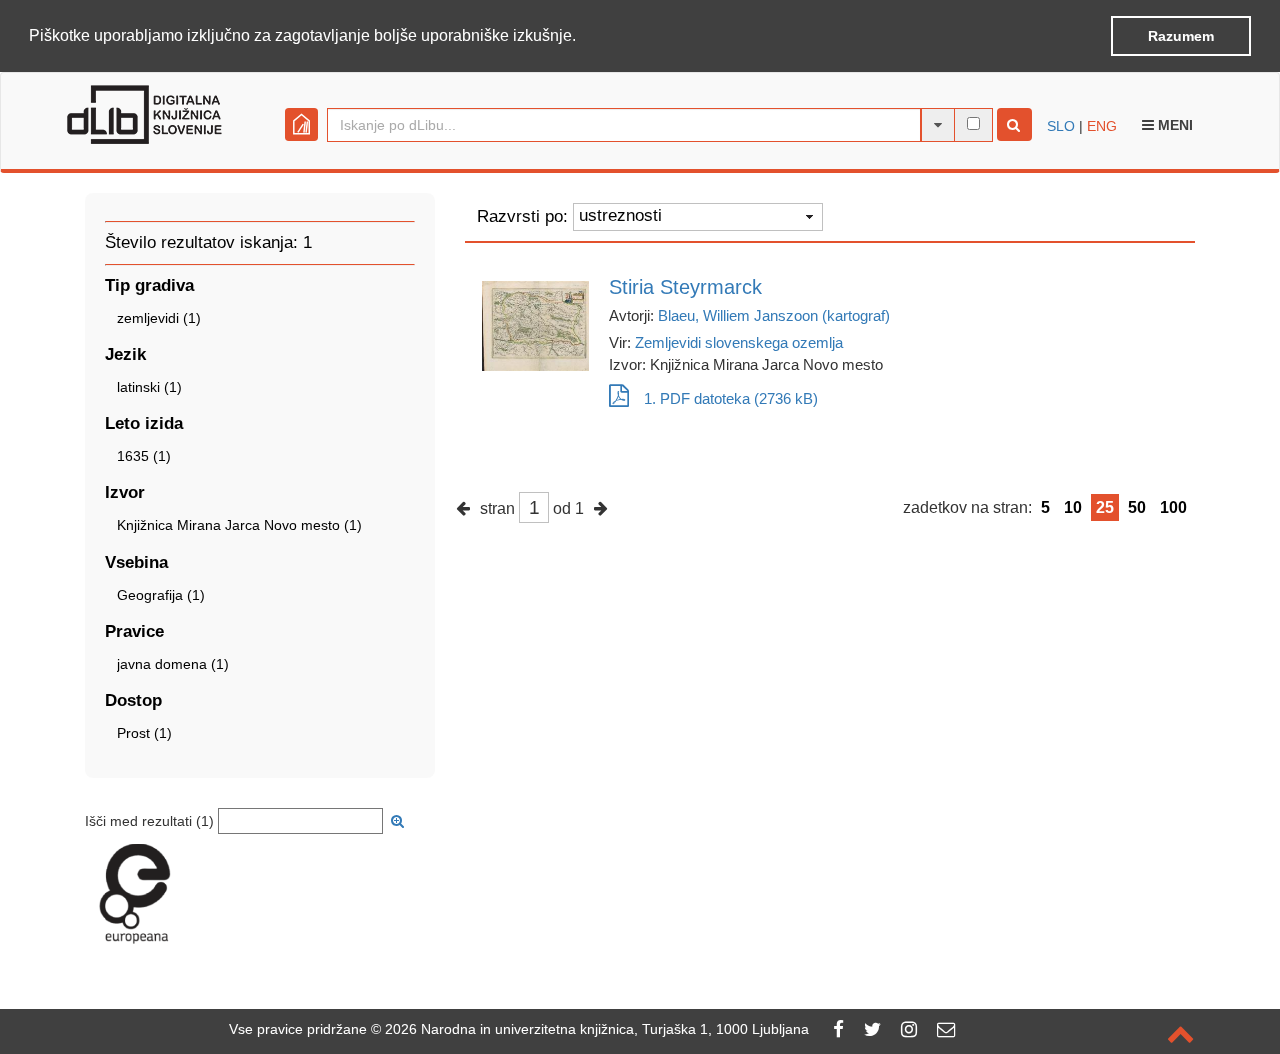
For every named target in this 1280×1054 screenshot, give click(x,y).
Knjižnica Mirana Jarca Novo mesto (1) (239, 525)
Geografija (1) (161, 595)
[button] (583, 37)
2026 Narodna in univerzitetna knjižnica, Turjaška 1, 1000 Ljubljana (597, 1029)
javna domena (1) (173, 664)
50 (1137, 507)
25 (1105, 507)
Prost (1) (144, 733)
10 (1073, 507)
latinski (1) (149, 387)
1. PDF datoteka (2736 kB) (731, 398)
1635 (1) (144, 456)
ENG (1102, 126)
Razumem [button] (1181, 36)
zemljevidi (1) (159, 318)
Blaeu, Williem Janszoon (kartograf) (774, 315)
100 (1173, 507)
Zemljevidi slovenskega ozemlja (739, 342)
